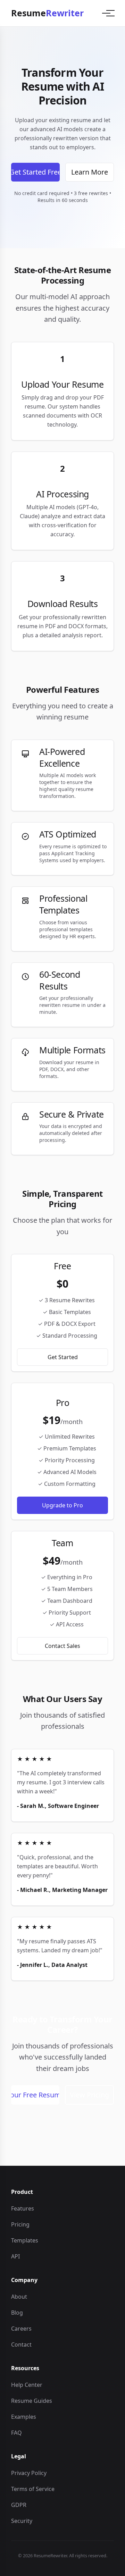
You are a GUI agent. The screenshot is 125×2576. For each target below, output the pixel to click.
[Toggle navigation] (106, 13)
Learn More (90, 172)
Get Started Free (35, 172)
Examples (24, 2417)
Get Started (63, 1357)
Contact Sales (62, 1646)
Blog (17, 2313)
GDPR (19, 2505)
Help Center (27, 2385)
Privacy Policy (29, 2473)
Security (22, 2521)
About (19, 2297)
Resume (47, 13)
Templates (25, 2240)
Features (23, 2208)
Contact (21, 2345)
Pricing (20, 2224)
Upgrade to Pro (62, 1505)
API (15, 2256)
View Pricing (89, 2095)
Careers (21, 2329)
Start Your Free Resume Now (35, 2095)
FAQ (16, 2433)
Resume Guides (32, 2401)
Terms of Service (33, 2489)
